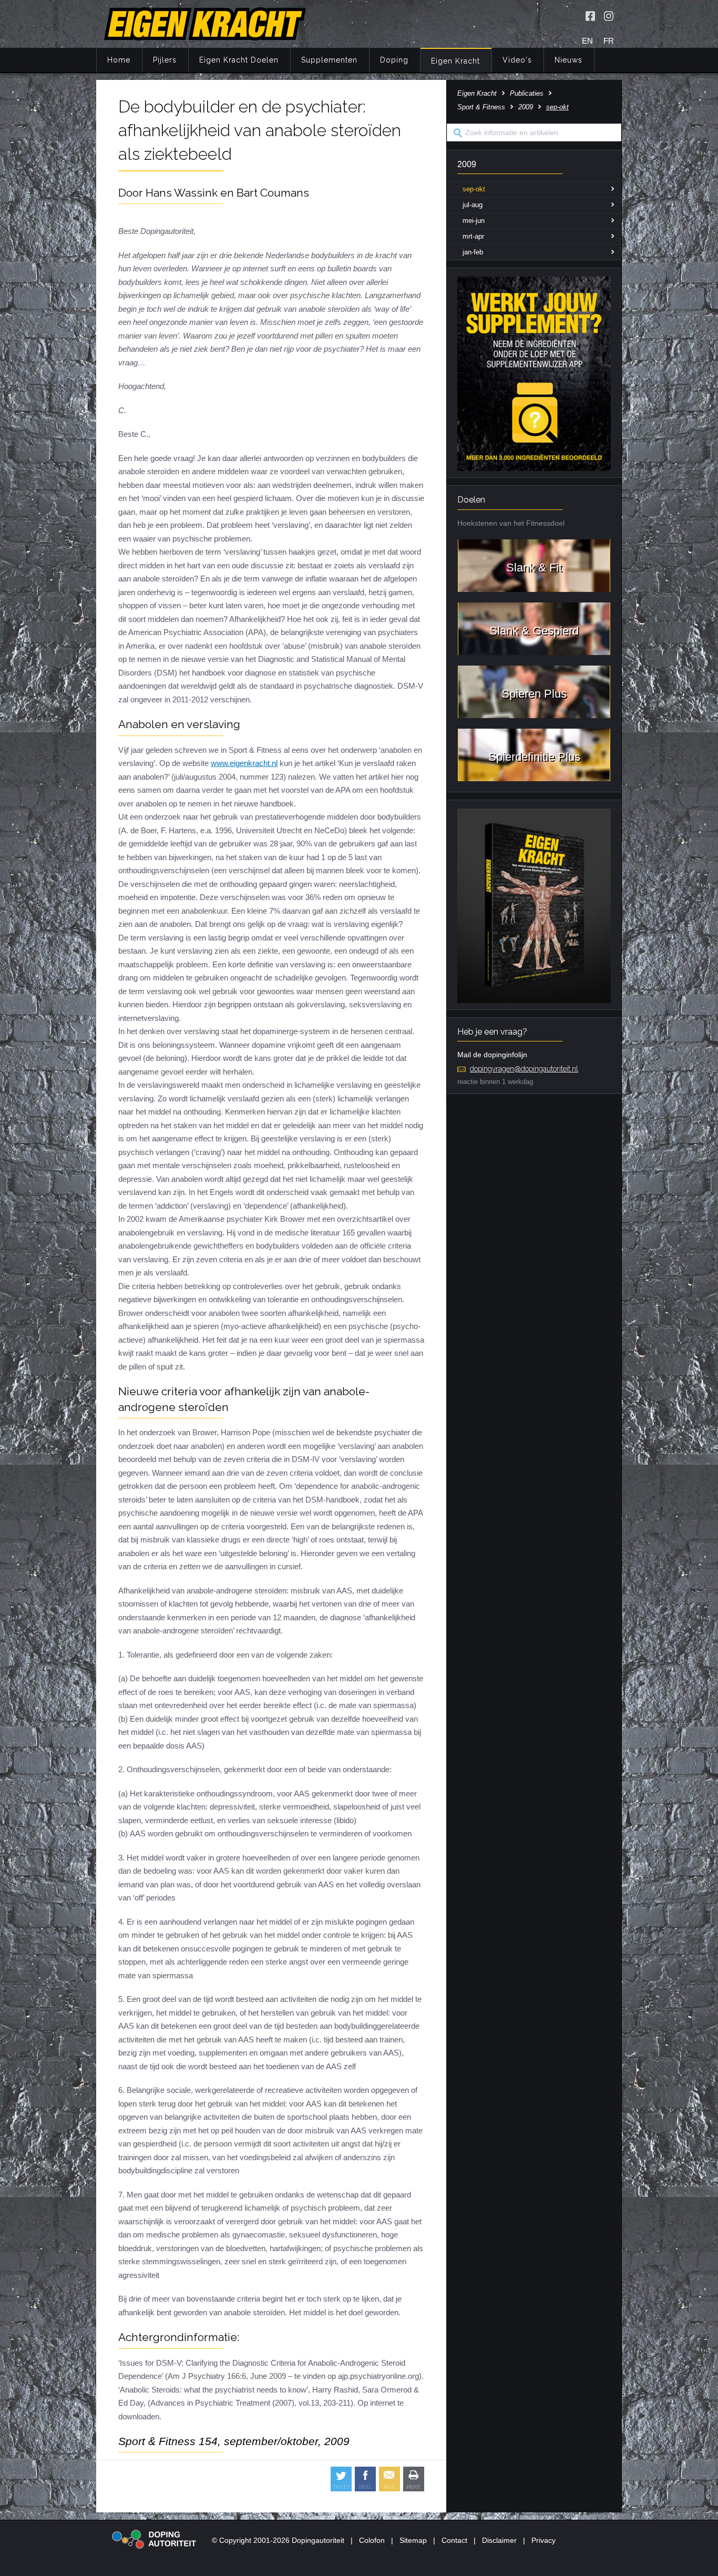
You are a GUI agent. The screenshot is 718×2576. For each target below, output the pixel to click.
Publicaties (527, 93)
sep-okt (474, 189)
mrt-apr (473, 236)
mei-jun (474, 221)
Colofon (372, 2540)
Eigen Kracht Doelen (239, 60)
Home (119, 60)
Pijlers (165, 60)
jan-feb (473, 252)
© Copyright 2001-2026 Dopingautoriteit (278, 2540)
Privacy (543, 2540)
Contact (454, 2540)
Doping (394, 60)
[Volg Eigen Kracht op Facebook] (590, 16)
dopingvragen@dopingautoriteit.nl (524, 1069)
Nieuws (568, 60)
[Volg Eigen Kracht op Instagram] (609, 16)
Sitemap (413, 2540)
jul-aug (473, 205)
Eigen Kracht (455, 61)
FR (609, 41)
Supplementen (329, 60)
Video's (517, 60)
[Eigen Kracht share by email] (389, 2479)
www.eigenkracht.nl (244, 763)
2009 (526, 107)
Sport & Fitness (481, 107)
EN (587, 41)
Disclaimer (499, 2540)
